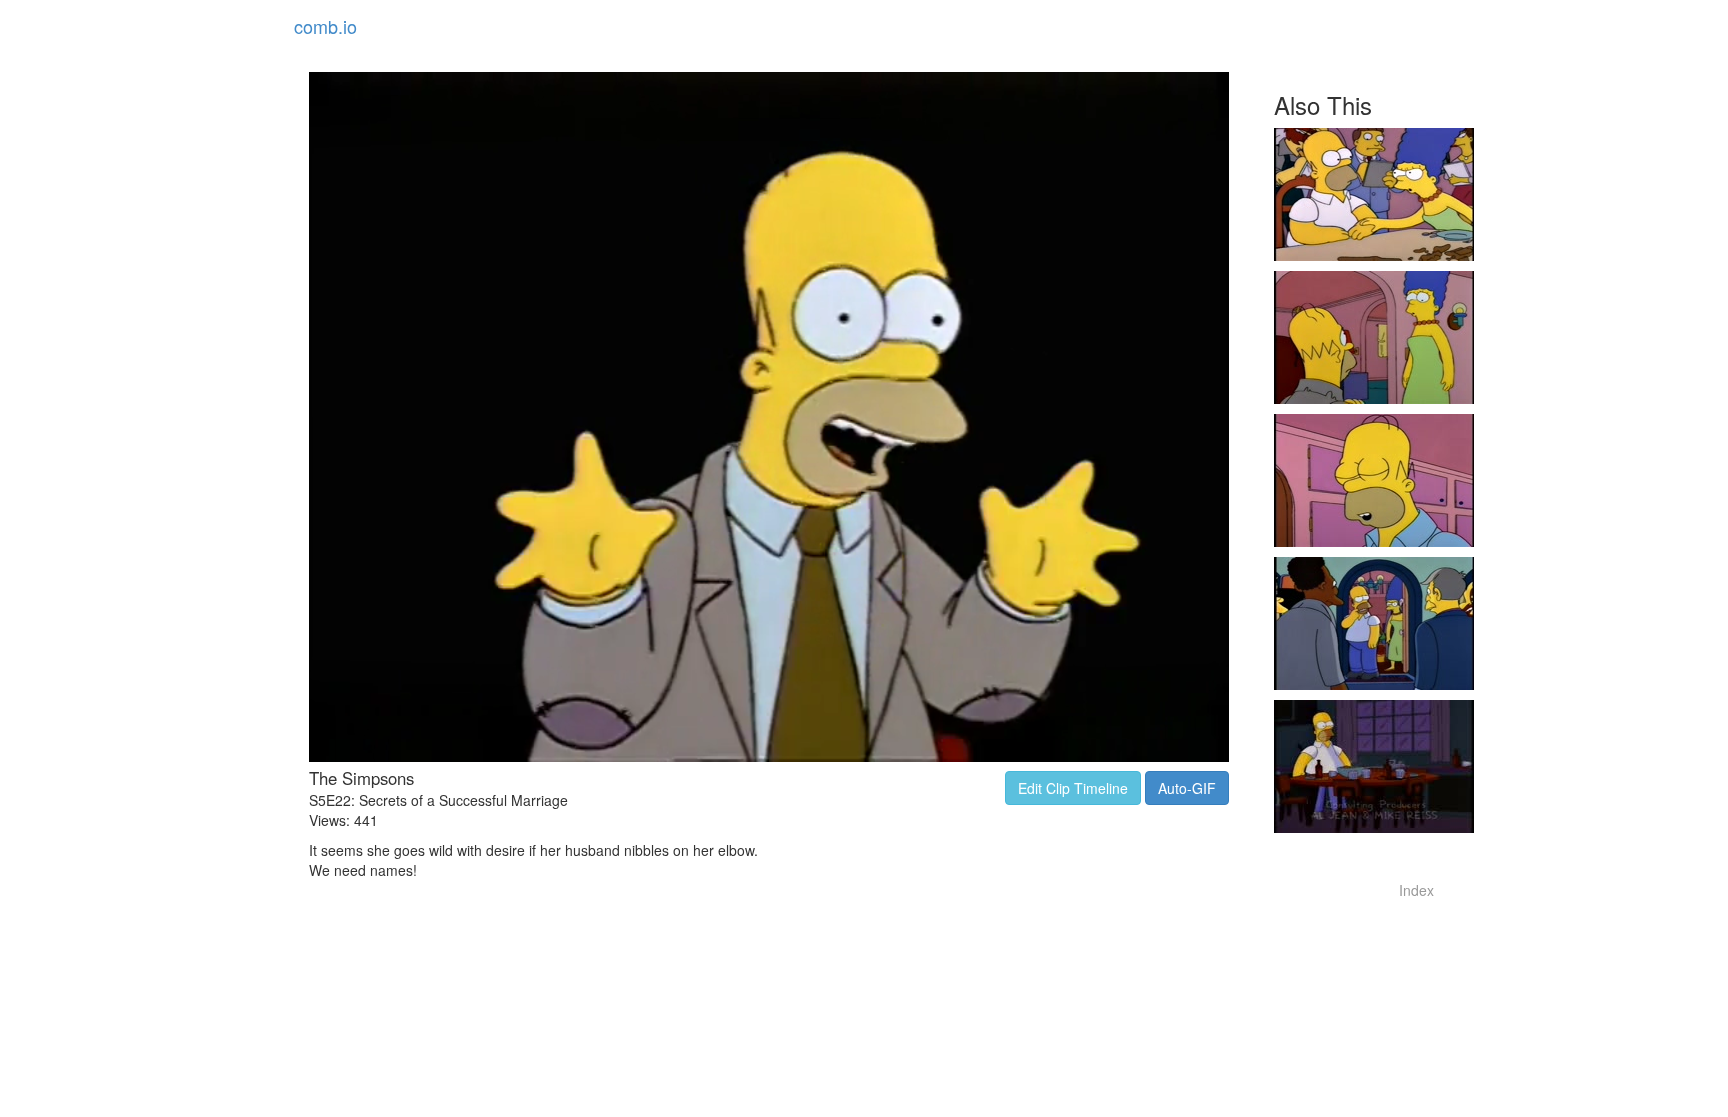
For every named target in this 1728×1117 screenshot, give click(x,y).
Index (1416, 890)
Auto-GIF (1187, 788)
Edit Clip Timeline (1073, 788)
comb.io (325, 26)
